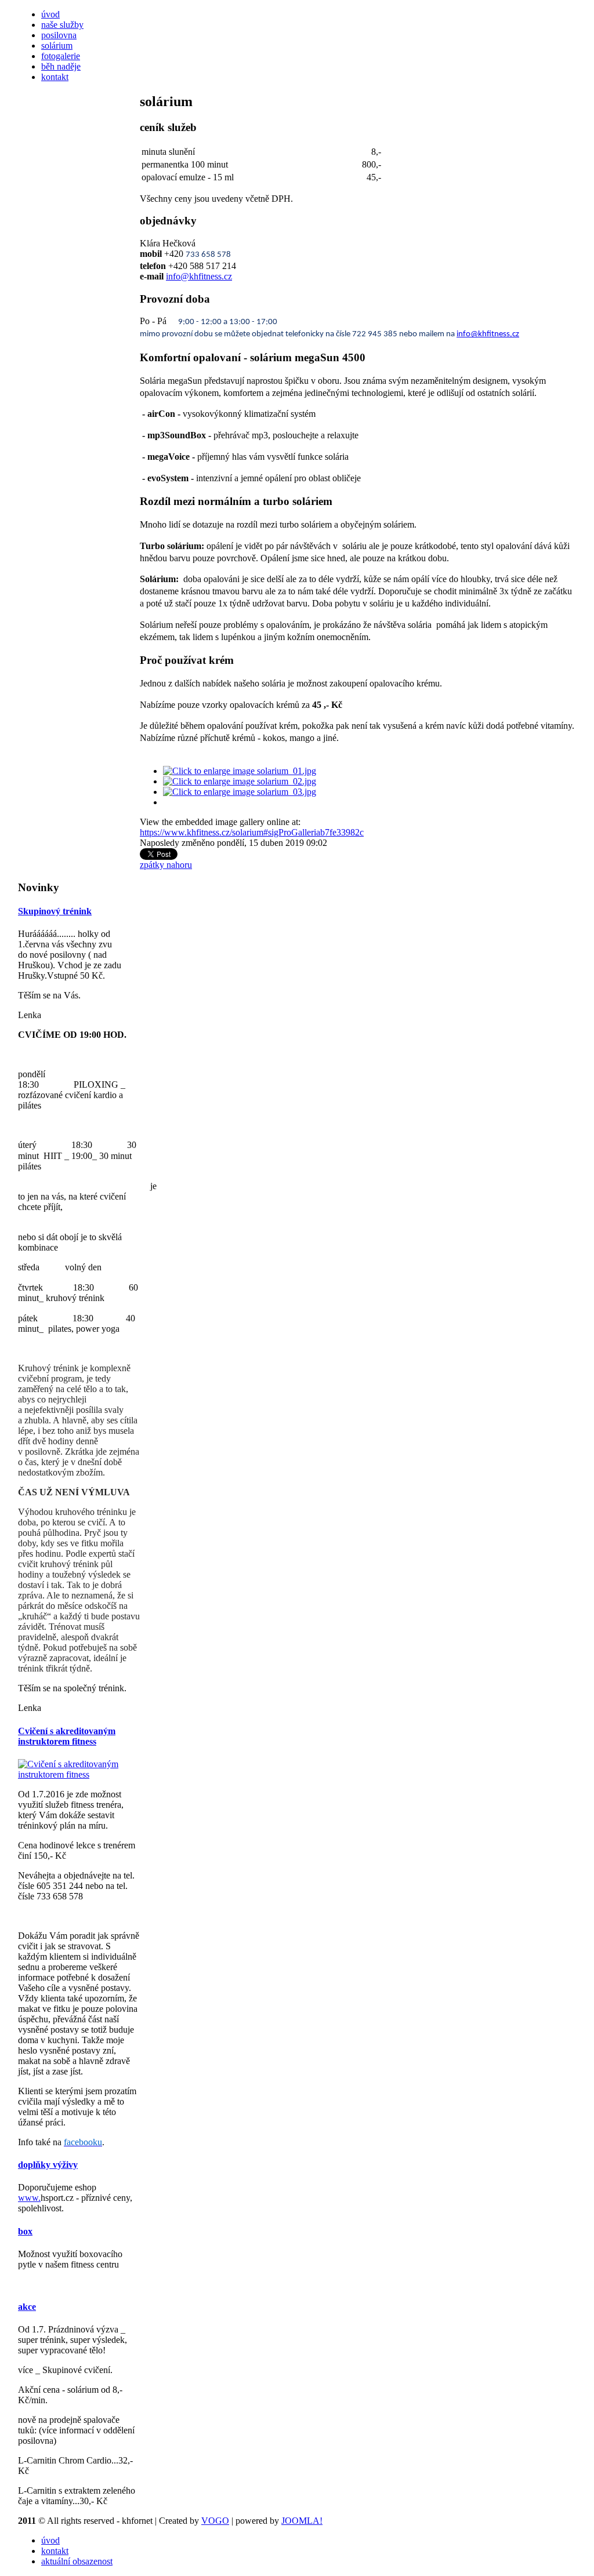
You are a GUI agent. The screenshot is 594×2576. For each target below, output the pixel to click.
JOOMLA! (302, 2521)
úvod (50, 14)
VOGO (215, 2521)
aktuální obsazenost (77, 2561)
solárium (57, 46)
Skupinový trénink (55, 911)
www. (29, 2198)
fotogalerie (61, 56)
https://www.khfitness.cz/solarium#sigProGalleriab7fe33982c (252, 832)
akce (27, 2307)
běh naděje (61, 66)
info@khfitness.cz (199, 276)
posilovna (59, 35)
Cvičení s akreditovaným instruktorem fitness (67, 1736)
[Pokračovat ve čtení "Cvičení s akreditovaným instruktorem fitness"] (79, 1774)
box (25, 2231)
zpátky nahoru (166, 865)
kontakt (55, 77)
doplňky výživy (48, 2165)
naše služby (62, 25)
